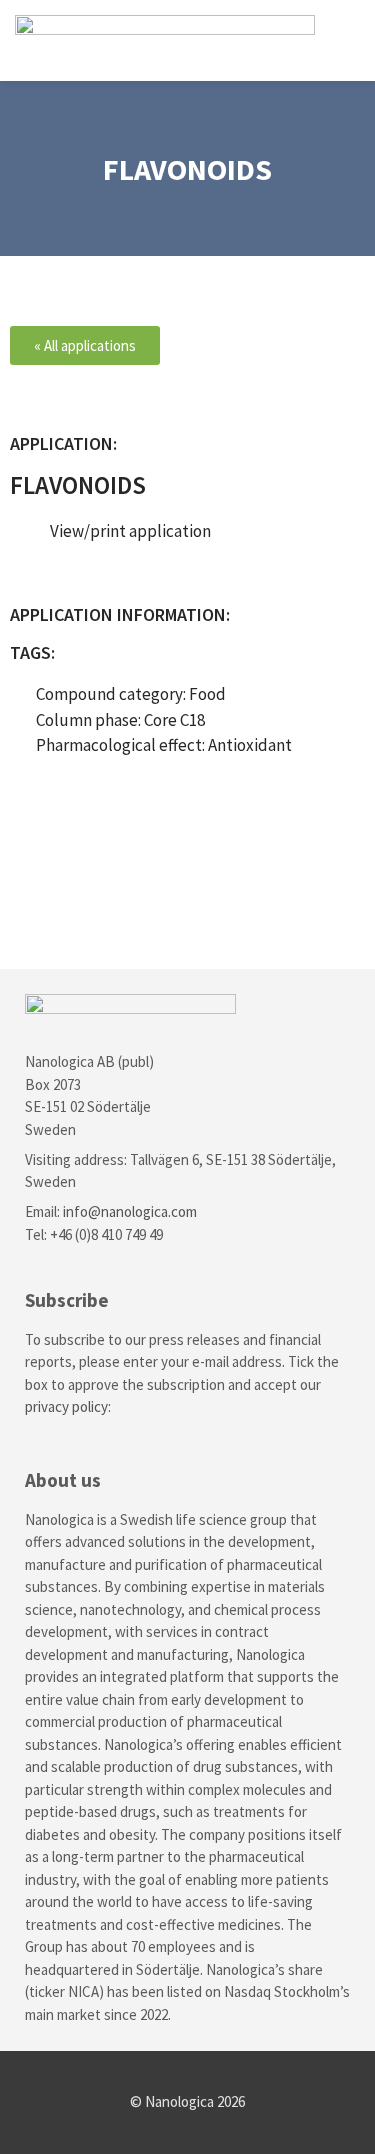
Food (207, 694)
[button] (346, 40)
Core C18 (174, 720)
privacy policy (66, 1406)
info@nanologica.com (130, 1211)
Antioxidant (250, 745)
